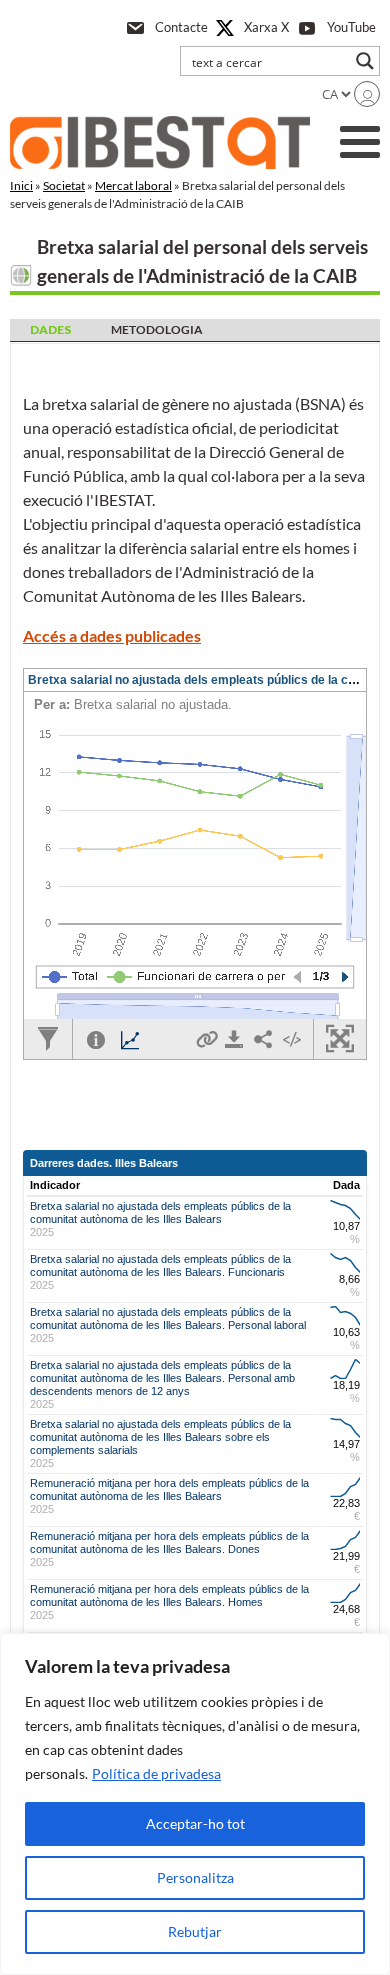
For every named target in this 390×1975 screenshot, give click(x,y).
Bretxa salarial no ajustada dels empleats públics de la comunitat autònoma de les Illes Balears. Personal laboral (168, 1318)
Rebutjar (195, 1931)
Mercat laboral (133, 185)
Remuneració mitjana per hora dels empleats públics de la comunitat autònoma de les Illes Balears (169, 1489)
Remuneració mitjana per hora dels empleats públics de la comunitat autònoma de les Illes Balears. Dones (169, 1542)
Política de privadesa (156, 1773)
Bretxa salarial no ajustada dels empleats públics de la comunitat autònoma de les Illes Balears (160, 1212)
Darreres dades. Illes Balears (104, 1163)
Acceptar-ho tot (195, 1823)
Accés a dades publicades (112, 635)
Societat (64, 185)
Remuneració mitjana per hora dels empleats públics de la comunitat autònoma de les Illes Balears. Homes (169, 1595)
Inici (21, 185)
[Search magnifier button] (365, 61)
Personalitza (195, 1877)
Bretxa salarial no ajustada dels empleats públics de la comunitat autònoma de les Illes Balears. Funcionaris (160, 1265)
